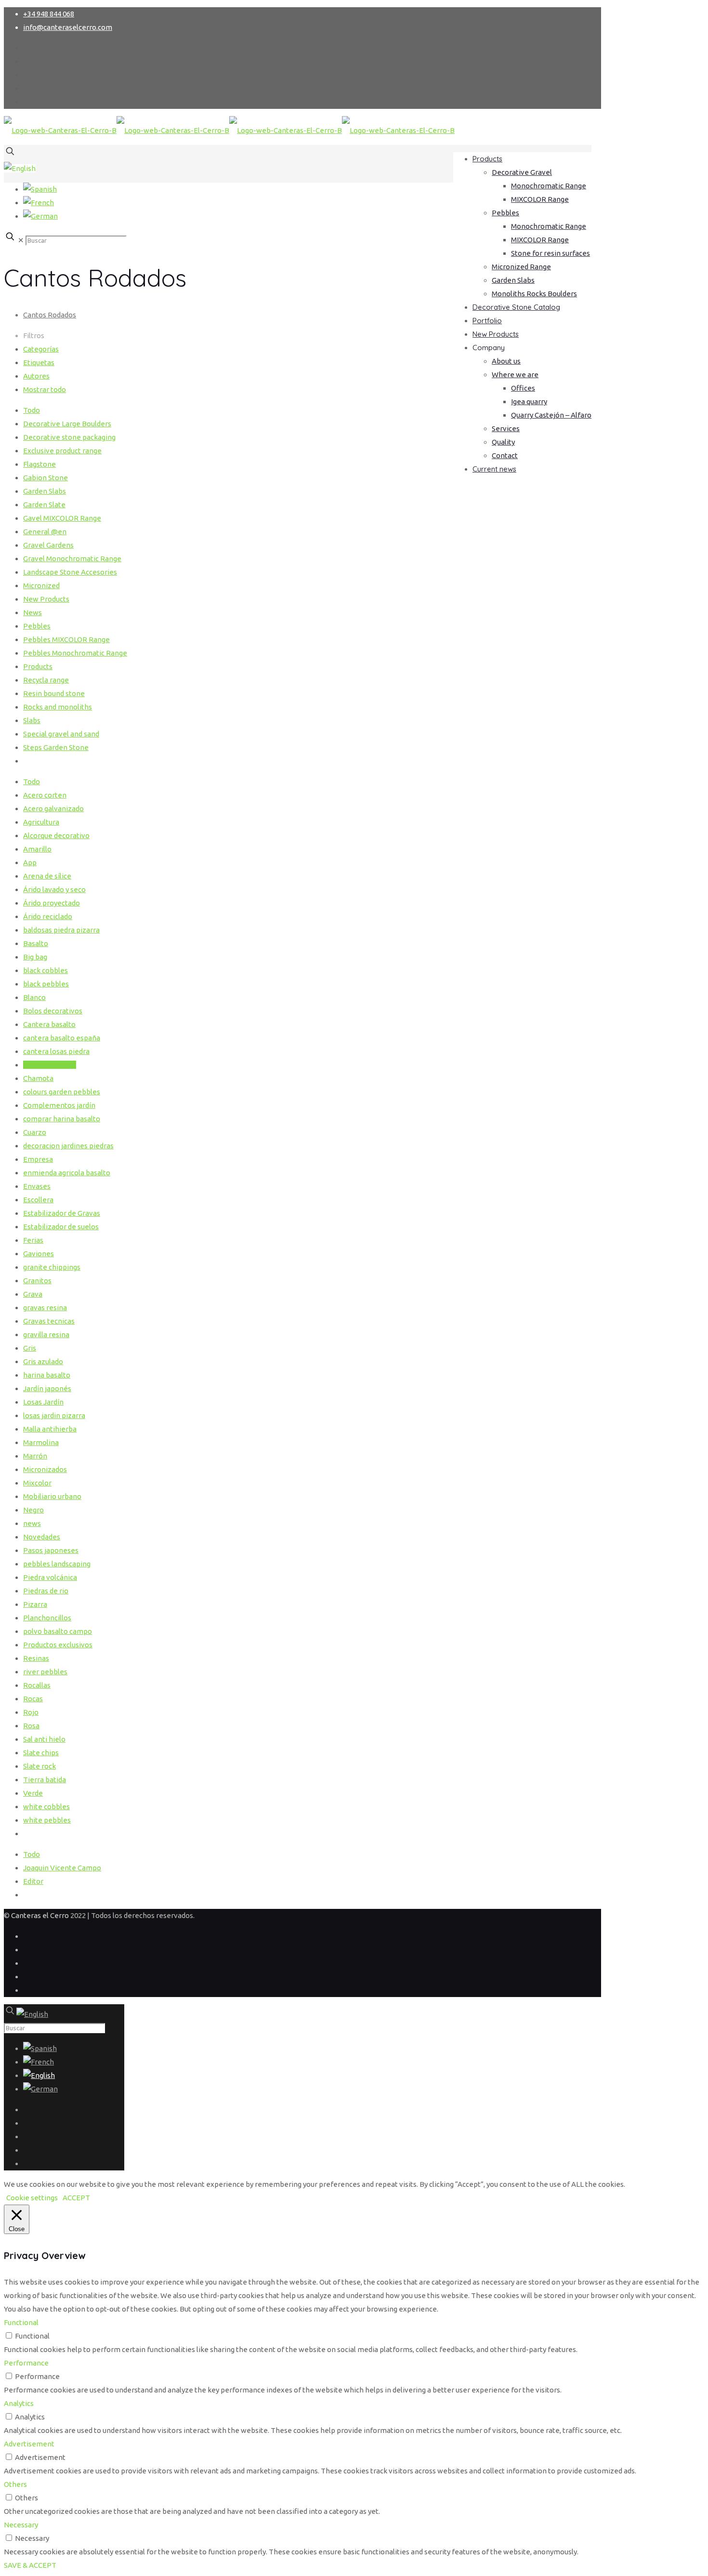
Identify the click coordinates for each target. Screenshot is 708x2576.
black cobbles (46, 970)
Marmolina (41, 1442)
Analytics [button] (19, 2403)
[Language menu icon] (20, 168)
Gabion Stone (46, 478)
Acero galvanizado (53, 808)
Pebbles (37, 626)
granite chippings (52, 1267)
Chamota (38, 1078)
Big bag (35, 957)
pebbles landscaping (57, 1564)
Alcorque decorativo (56, 835)
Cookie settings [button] (32, 2198)
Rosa (31, 1726)
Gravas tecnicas (49, 1321)
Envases (37, 1186)
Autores (36, 376)
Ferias (33, 1240)
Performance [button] (26, 2363)
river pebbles (45, 1672)
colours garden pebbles (62, 1092)
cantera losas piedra (56, 1051)
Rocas (33, 1699)
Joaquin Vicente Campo (62, 1868)
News (33, 612)
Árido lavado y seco (54, 889)
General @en (45, 532)
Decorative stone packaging (69, 437)
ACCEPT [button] (76, 2198)
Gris (30, 1348)
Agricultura (41, 822)
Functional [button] (21, 2322)
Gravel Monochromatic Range (72, 559)
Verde (33, 1793)
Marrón (35, 1456)
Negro (33, 1510)
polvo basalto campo (58, 1631)
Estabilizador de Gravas (62, 1213)
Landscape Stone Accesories (70, 572)
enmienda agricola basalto (67, 1173)
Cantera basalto (49, 1024)
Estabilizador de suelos (61, 1227)
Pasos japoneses (51, 1550)
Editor (33, 1881)
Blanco (34, 997)
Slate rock (39, 1766)
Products (38, 666)
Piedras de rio (46, 1591)
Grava (33, 1294)
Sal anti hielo (44, 1739)
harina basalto (47, 1375)
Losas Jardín (43, 1402)
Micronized (41, 585)
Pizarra (35, 1604)
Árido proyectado (52, 903)
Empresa (38, 1159)
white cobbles (46, 1807)
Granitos (37, 1281)
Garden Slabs (45, 491)
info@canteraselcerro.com (68, 27)
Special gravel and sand (61, 734)
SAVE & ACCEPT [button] (30, 2565)
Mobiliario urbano (52, 1496)
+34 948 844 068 (49, 14)
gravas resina (45, 1308)
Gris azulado (43, 1361)
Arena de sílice (47, 876)
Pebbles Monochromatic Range (75, 653)
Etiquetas (39, 362)
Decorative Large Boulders (67, 424)
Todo (32, 410)
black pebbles (46, 984)
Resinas (36, 1658)
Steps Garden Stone (56, 747)
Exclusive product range (62, 451)
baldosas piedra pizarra (61, 930)
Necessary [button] (21, 2525)
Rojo (31, 1712)
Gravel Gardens (48, 545)
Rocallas (37, 1685)
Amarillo (37, 849)
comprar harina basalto (62, 1119)
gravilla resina (46, 1334)
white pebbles (47, 1820)
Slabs (32, 720)
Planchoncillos (47, 1618)
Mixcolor (37, 1483)
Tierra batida (45, 1780)
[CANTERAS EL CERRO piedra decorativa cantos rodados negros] (229, 130)
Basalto (36, 943)
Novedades (42, 1537)
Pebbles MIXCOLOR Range (66, 639)
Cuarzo (35, 1132)
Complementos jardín (59, 1105)
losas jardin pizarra (54, 1415)
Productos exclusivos (58, 1645)
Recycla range (46, 680)
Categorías (41, 349)
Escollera (38, 1200)
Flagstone (39, 464)
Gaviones (39, 1254)
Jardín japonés (47, 1388)
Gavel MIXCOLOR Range (62, 518)
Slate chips (41, 1753)
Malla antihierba (50, 1429)
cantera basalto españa (62, 1038)
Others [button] (15, 2484)
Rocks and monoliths (58, 707)
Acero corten (45, 795)
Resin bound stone (54, 693)
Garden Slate (44, 505)
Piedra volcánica (50, 1577)
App (30, 862)
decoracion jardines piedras (68, 1146)
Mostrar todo (45, 389)
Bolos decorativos (53, 1011)
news (32, 1523)
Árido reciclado (48, 916)
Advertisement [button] (29, 2444)
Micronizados (45, 1469)
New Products (46, 599)
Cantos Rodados (50, 315)
